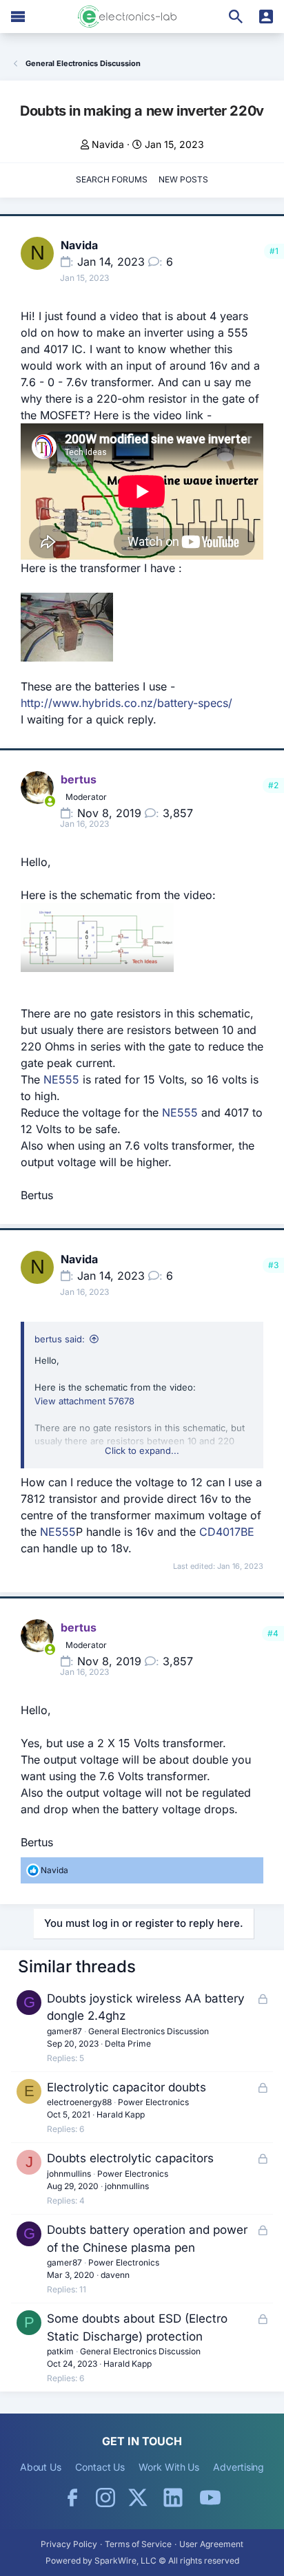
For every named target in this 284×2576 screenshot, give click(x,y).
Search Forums (112, 179)
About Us (41, 2467)
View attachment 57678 (84, 1401)
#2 (273, 785)
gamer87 (64, 2031)
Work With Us (169, 2467)
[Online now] (49, 801)
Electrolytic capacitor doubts (126, 2087)
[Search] (236, 17)
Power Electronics (153, 2102)
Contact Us (100, 2467)
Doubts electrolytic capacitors (130, 2158)
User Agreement (211, 2544)
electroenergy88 (79, 2102)
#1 (274, 251)
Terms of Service (138, 2544)
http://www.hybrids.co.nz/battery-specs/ (126, 703)
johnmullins (69, 2174)
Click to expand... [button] (142, 1450)
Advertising (239, 2467)
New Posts (183, 179)
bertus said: (60, 1339)
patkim (60, 2351)
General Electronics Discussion (149, 2031)
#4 (273, 1633)
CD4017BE (227, 1532)
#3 (273, 1265)
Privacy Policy (69, 2544)
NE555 (61, 1079)
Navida (108, 144)
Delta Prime (128, 2044)
